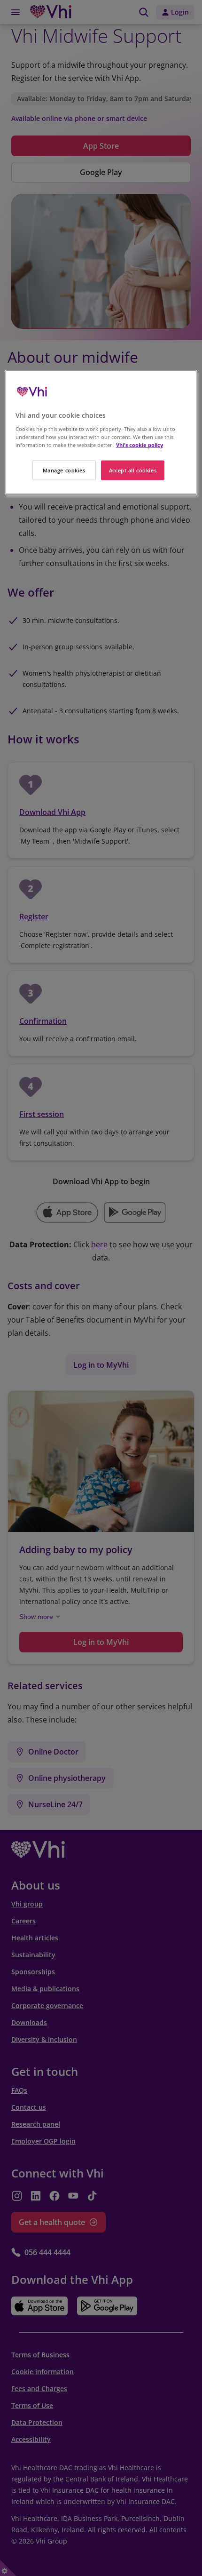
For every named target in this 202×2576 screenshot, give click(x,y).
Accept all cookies (133, 470)
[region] (101, 433)
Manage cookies (64, 470)
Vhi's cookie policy (140, 445)
